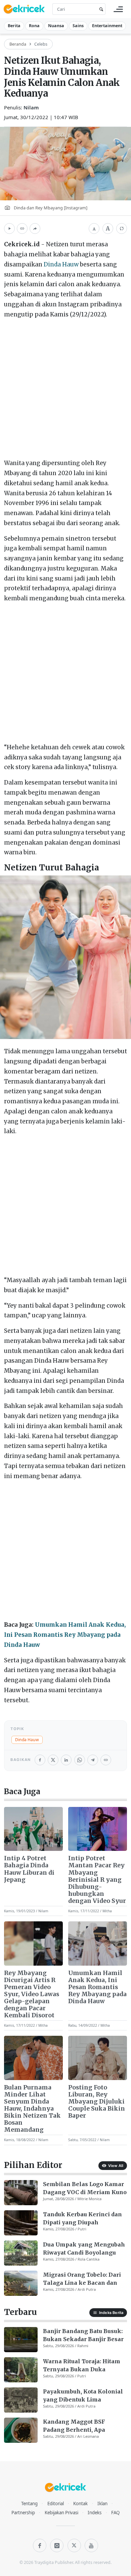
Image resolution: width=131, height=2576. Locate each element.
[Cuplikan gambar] (33, 1829)
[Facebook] (40, 2545)
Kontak (80, 2504)
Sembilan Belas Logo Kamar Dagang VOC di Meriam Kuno (85, 2188)
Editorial (56, 2504)
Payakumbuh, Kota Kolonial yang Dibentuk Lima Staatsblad (83, 2396)
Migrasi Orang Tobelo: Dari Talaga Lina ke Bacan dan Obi (82, 2279)
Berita (14, 26)
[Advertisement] (65, 390)
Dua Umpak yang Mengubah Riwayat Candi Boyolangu (84, 2249)
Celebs (41, 44)
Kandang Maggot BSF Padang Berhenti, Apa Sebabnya (74, 2426)
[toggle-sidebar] (118, 9)
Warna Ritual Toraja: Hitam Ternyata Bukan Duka (82, 2365)
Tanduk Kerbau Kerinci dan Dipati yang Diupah (82, 2218)
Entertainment (107, 26)
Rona (34, 26)
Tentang (29, 2504)
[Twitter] (74, 2545)
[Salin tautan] (22, 229)
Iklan (102, 2504)
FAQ (115, 2513)
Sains (78, 26)
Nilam (31, 107)
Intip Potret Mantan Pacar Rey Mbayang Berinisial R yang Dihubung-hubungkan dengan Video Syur (97, 1880)
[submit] (100, 9)
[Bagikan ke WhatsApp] (80, 1760)
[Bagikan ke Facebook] (40, 1760)
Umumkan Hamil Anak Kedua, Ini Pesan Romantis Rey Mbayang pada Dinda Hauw (65, 1635)
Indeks (95, 2513)
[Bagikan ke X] (53, 1760)
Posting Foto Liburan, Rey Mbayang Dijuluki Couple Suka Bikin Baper (97, 2102)
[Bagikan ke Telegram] (93, 1760)
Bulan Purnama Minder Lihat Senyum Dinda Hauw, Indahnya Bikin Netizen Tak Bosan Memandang (32, 2109)
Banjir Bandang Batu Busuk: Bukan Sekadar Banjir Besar (83, 2335)
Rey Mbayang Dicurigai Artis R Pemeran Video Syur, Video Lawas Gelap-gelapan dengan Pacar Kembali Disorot (32, 1994)
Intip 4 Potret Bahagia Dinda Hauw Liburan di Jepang (29, 1869)
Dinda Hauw (61, 264)
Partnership (23, 2513)
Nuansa (56, 26)
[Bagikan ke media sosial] (35, 229)
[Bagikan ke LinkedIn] (66, 1760)
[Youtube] (91, 2545)
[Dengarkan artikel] (9, 229)
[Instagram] (57, 2545)
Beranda (18, 44)
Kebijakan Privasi (61, 2513)
